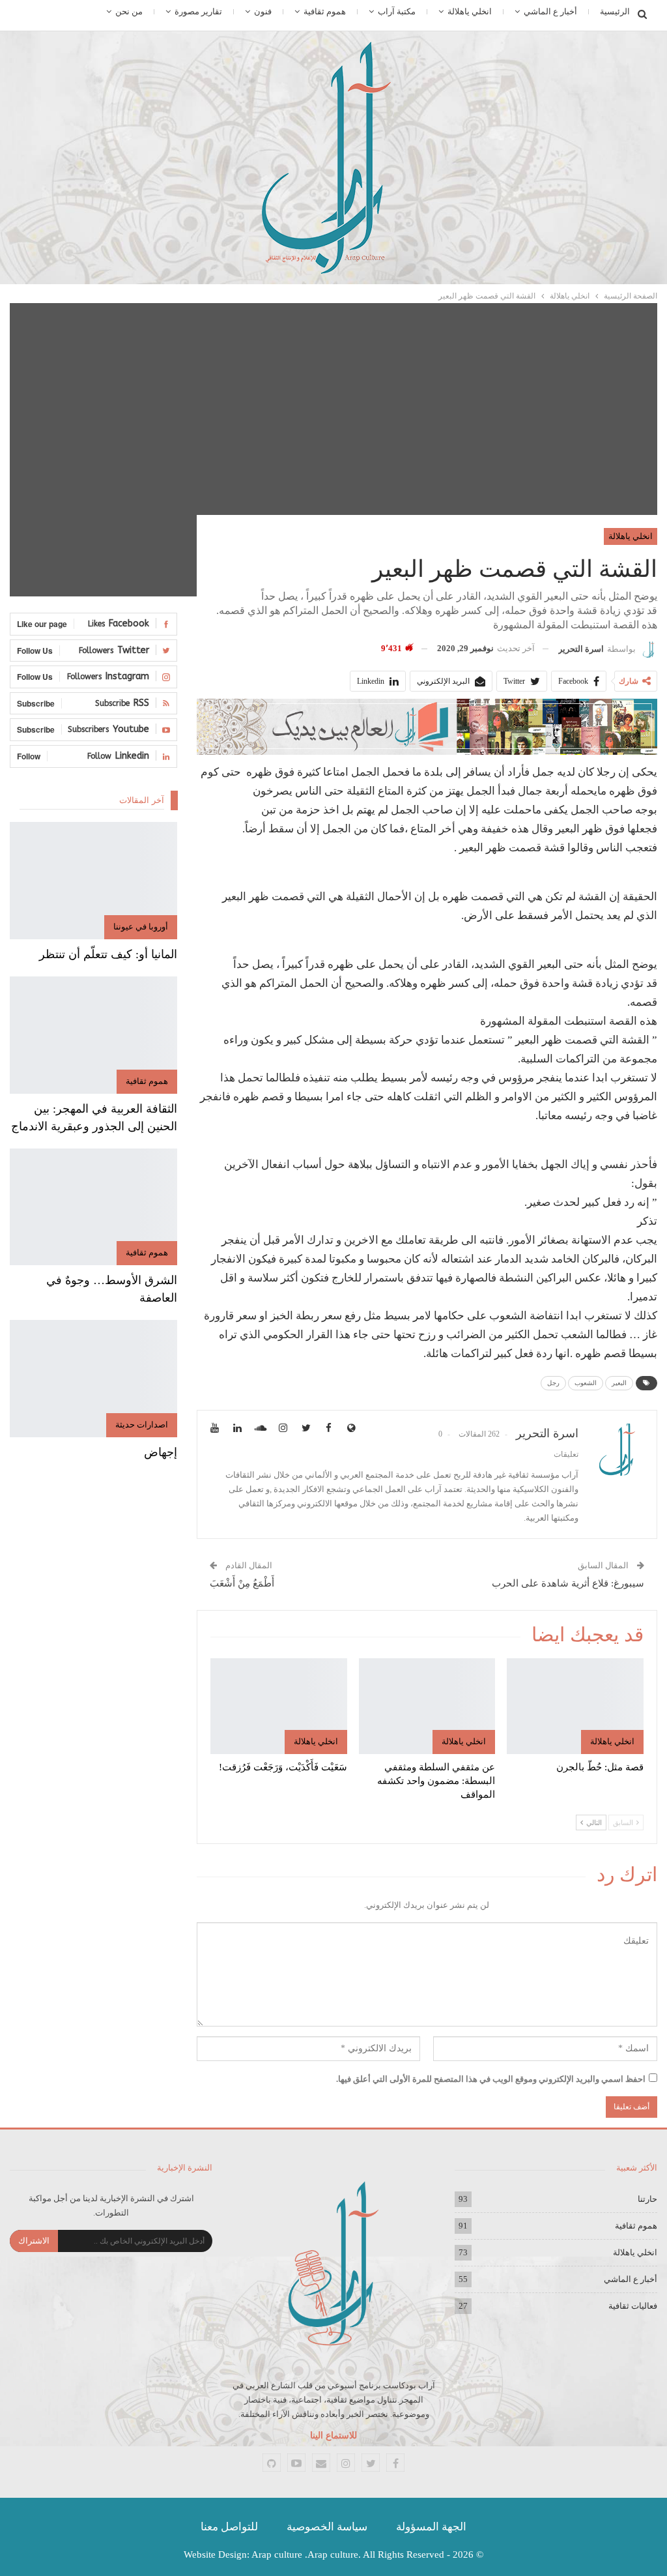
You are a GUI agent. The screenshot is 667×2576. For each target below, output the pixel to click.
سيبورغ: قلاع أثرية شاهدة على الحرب (568, 1583)
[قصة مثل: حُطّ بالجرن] (575, 1706)
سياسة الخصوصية (327, 2527)
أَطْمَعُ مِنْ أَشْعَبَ (242, 1583)
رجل (553, 1383)
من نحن (129, 11)
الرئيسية (615, 11)
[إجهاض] (93, 1379)
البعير (619, 1383)
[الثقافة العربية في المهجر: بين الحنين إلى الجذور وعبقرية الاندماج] (93, 1035)
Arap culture (277, 2554)
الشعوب (586, 1383)
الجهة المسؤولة (431, 2527)
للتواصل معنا (229, 2527)
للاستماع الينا (333, 2436)
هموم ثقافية (325, 11)
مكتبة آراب (397, 11)
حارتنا (647, 2199)
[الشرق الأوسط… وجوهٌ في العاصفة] (93, 1207)
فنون (263, 11)
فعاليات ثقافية (633, 2306)
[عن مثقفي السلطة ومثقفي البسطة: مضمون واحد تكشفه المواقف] (427, 1706)
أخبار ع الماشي (550, 11)
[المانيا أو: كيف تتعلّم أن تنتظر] (93, 881)
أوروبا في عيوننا (141, 927)
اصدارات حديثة (142, 1425)
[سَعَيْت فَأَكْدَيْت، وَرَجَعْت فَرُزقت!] (279, 1706)
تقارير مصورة (198, 11)
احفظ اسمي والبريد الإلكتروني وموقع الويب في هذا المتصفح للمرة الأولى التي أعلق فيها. (491, 2079)
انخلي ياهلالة (470, 11)
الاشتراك (34, 2241)
